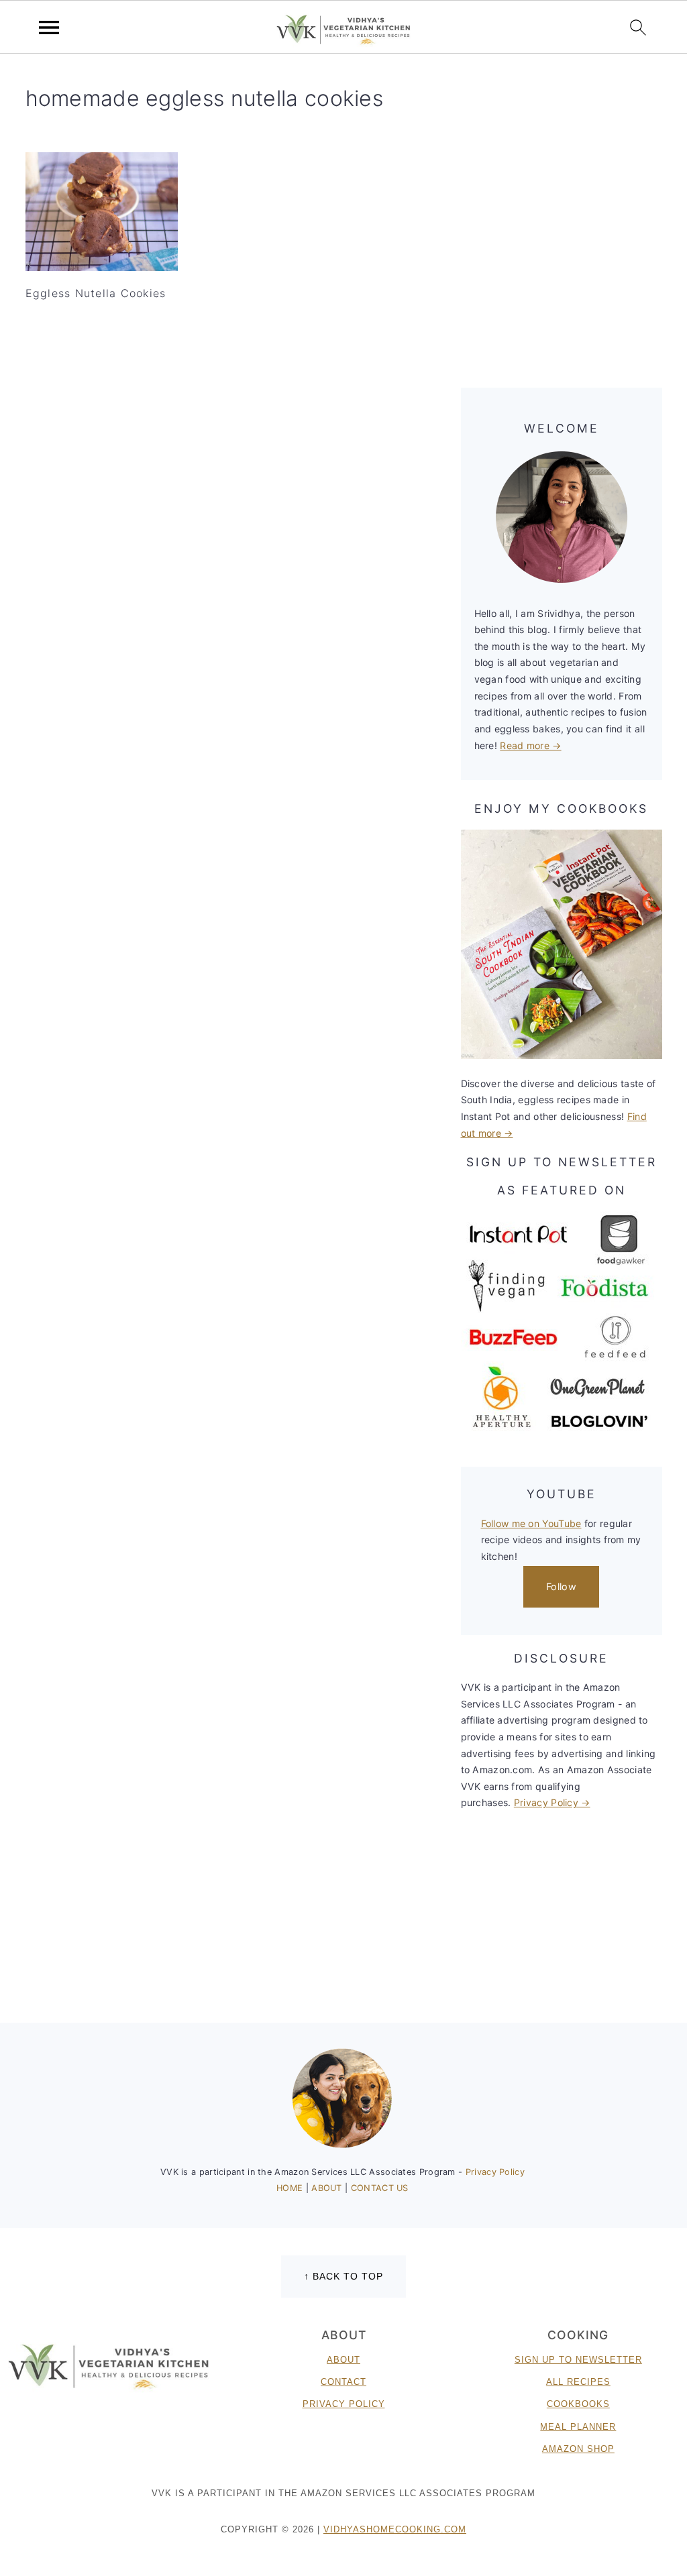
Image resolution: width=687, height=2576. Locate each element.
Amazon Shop (578, 2449)
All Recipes (578, 2382)
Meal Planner (578, 2427)
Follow (561, 1586)
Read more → (530, 745)
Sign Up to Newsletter (578, 2360)
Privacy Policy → (552, 1802)
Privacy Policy (495, 2172)
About (343, 2360)
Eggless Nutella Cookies (96, 293)
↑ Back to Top (343, 2276)
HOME (291, 2188)
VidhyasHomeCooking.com (395, 2529)
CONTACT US (380, 2188)
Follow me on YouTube (531, 1523)
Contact (343, 2382)
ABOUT (328, 2188)
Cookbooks (578, 2404)
